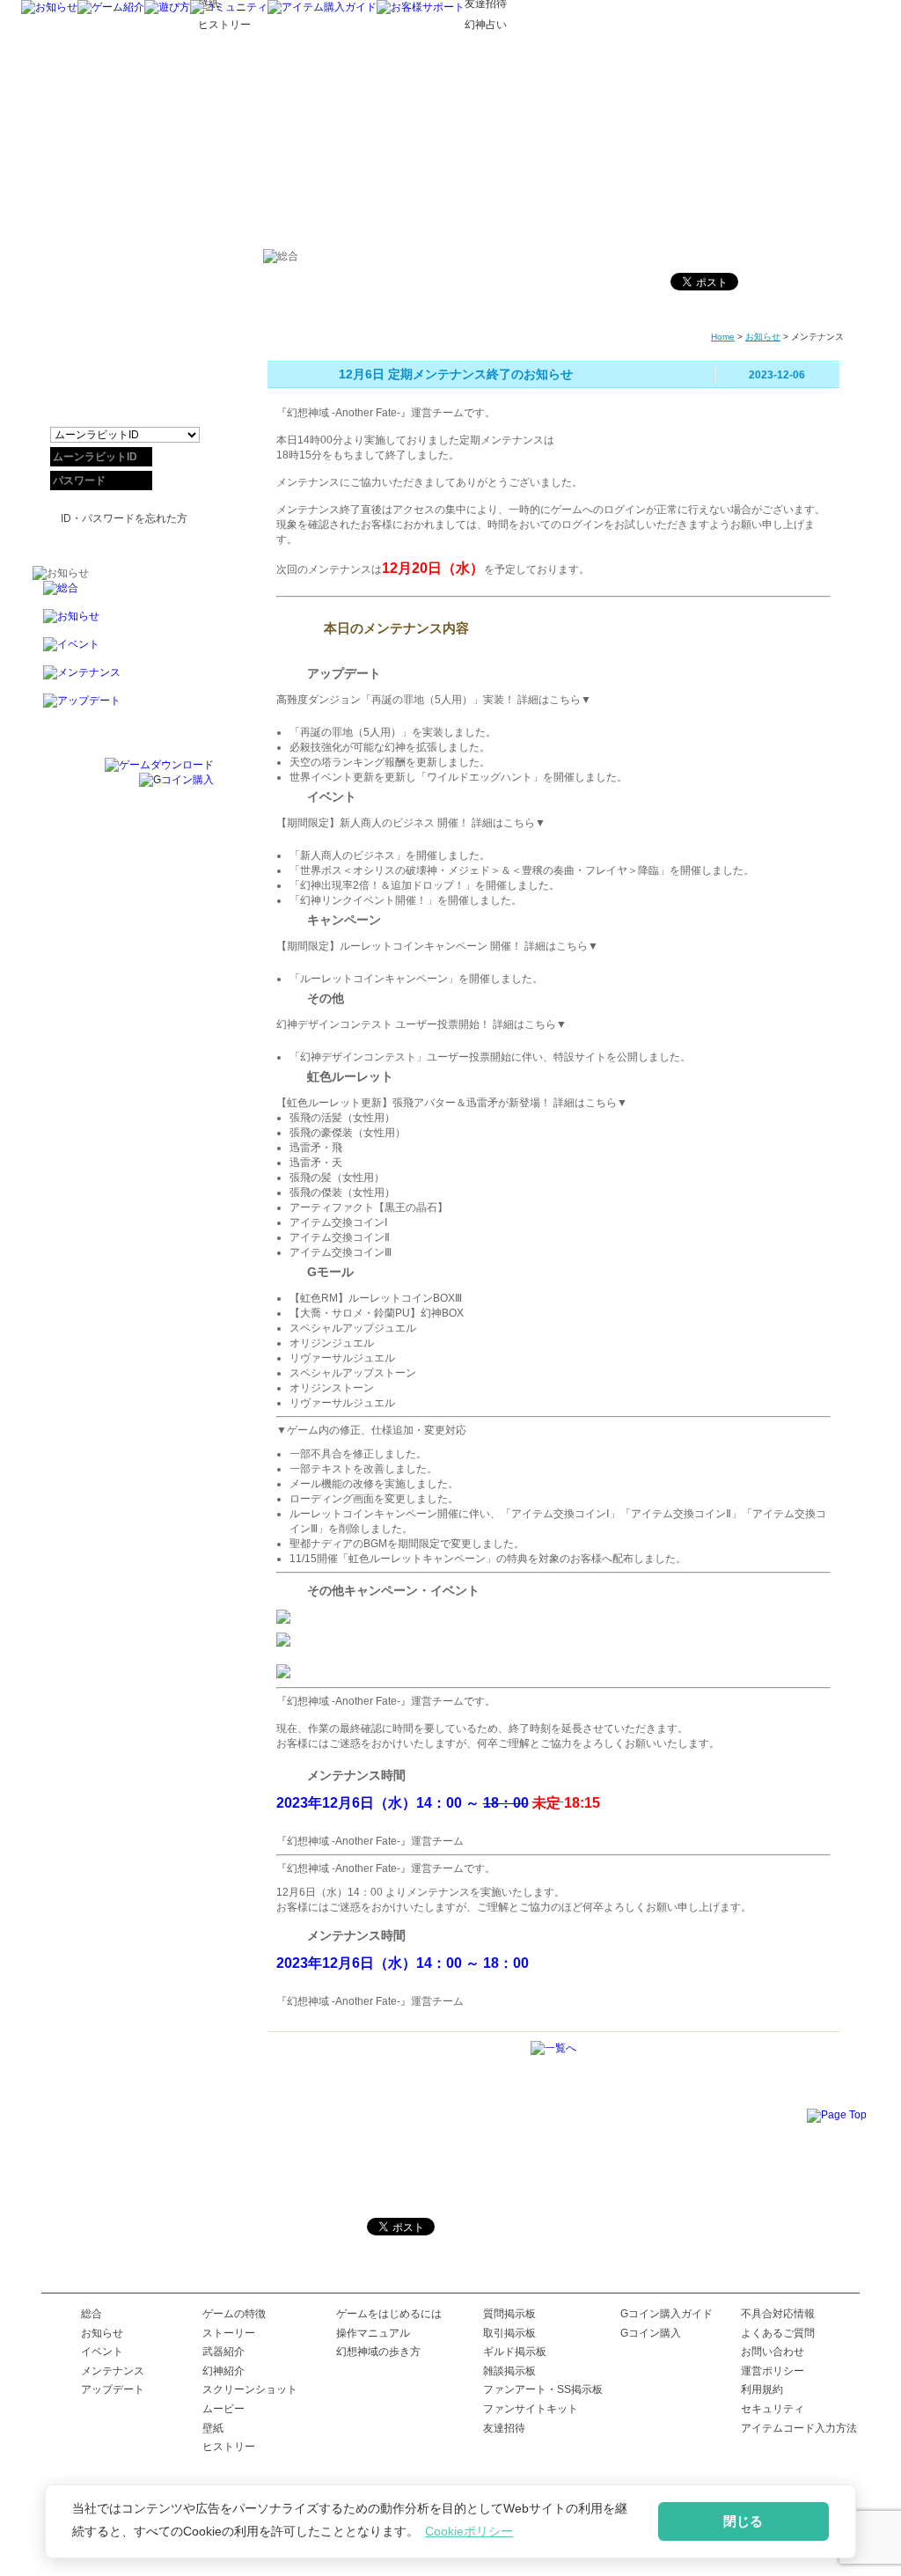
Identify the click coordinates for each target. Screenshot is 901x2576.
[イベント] (123, 651)
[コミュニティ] (229, 7)
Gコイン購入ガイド (667, 2314)
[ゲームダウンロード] (159, 765)
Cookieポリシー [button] (469, 2531)
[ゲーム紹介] (111, 7)
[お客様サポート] (421, 7)
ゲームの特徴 (234, 2314)
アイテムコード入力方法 (799, 2428)
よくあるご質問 (778, 2333)
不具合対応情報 (778, 2314)
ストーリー (229, 2333)
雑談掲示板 (509, 2371)
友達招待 (504, 2428)
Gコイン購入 (651, 2333)
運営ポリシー (773, 2371)
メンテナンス (113, 2371)
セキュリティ (773, 2409)
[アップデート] (123, 708)
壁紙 (213, 2428)
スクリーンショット (250, 2389)
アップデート (113, 2389)
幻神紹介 (223, 2371)
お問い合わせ (773, 2352)
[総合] (123, 595)
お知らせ (763, 337)
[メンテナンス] (123, 679)
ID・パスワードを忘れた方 (124, 518)
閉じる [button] (743, 2521)
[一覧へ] (553, 2048)
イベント (102, 2352)
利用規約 (762, 2389)
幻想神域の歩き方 (378, 2352)
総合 (92, 2314)
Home (723, 337)
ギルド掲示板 (515, 2352)
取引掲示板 (509, 2333)
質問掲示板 (509, 2314)
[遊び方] (167, 7)
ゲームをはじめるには (389, 2314)
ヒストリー (229, 2447)
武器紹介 (223, 2352)
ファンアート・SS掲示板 (543, 2389)
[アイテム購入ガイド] (322, 7)
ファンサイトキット (531, 2409)
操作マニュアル (373, 2333)
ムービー (223, 2409)
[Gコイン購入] (176, 780)
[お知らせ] (49, 7)
